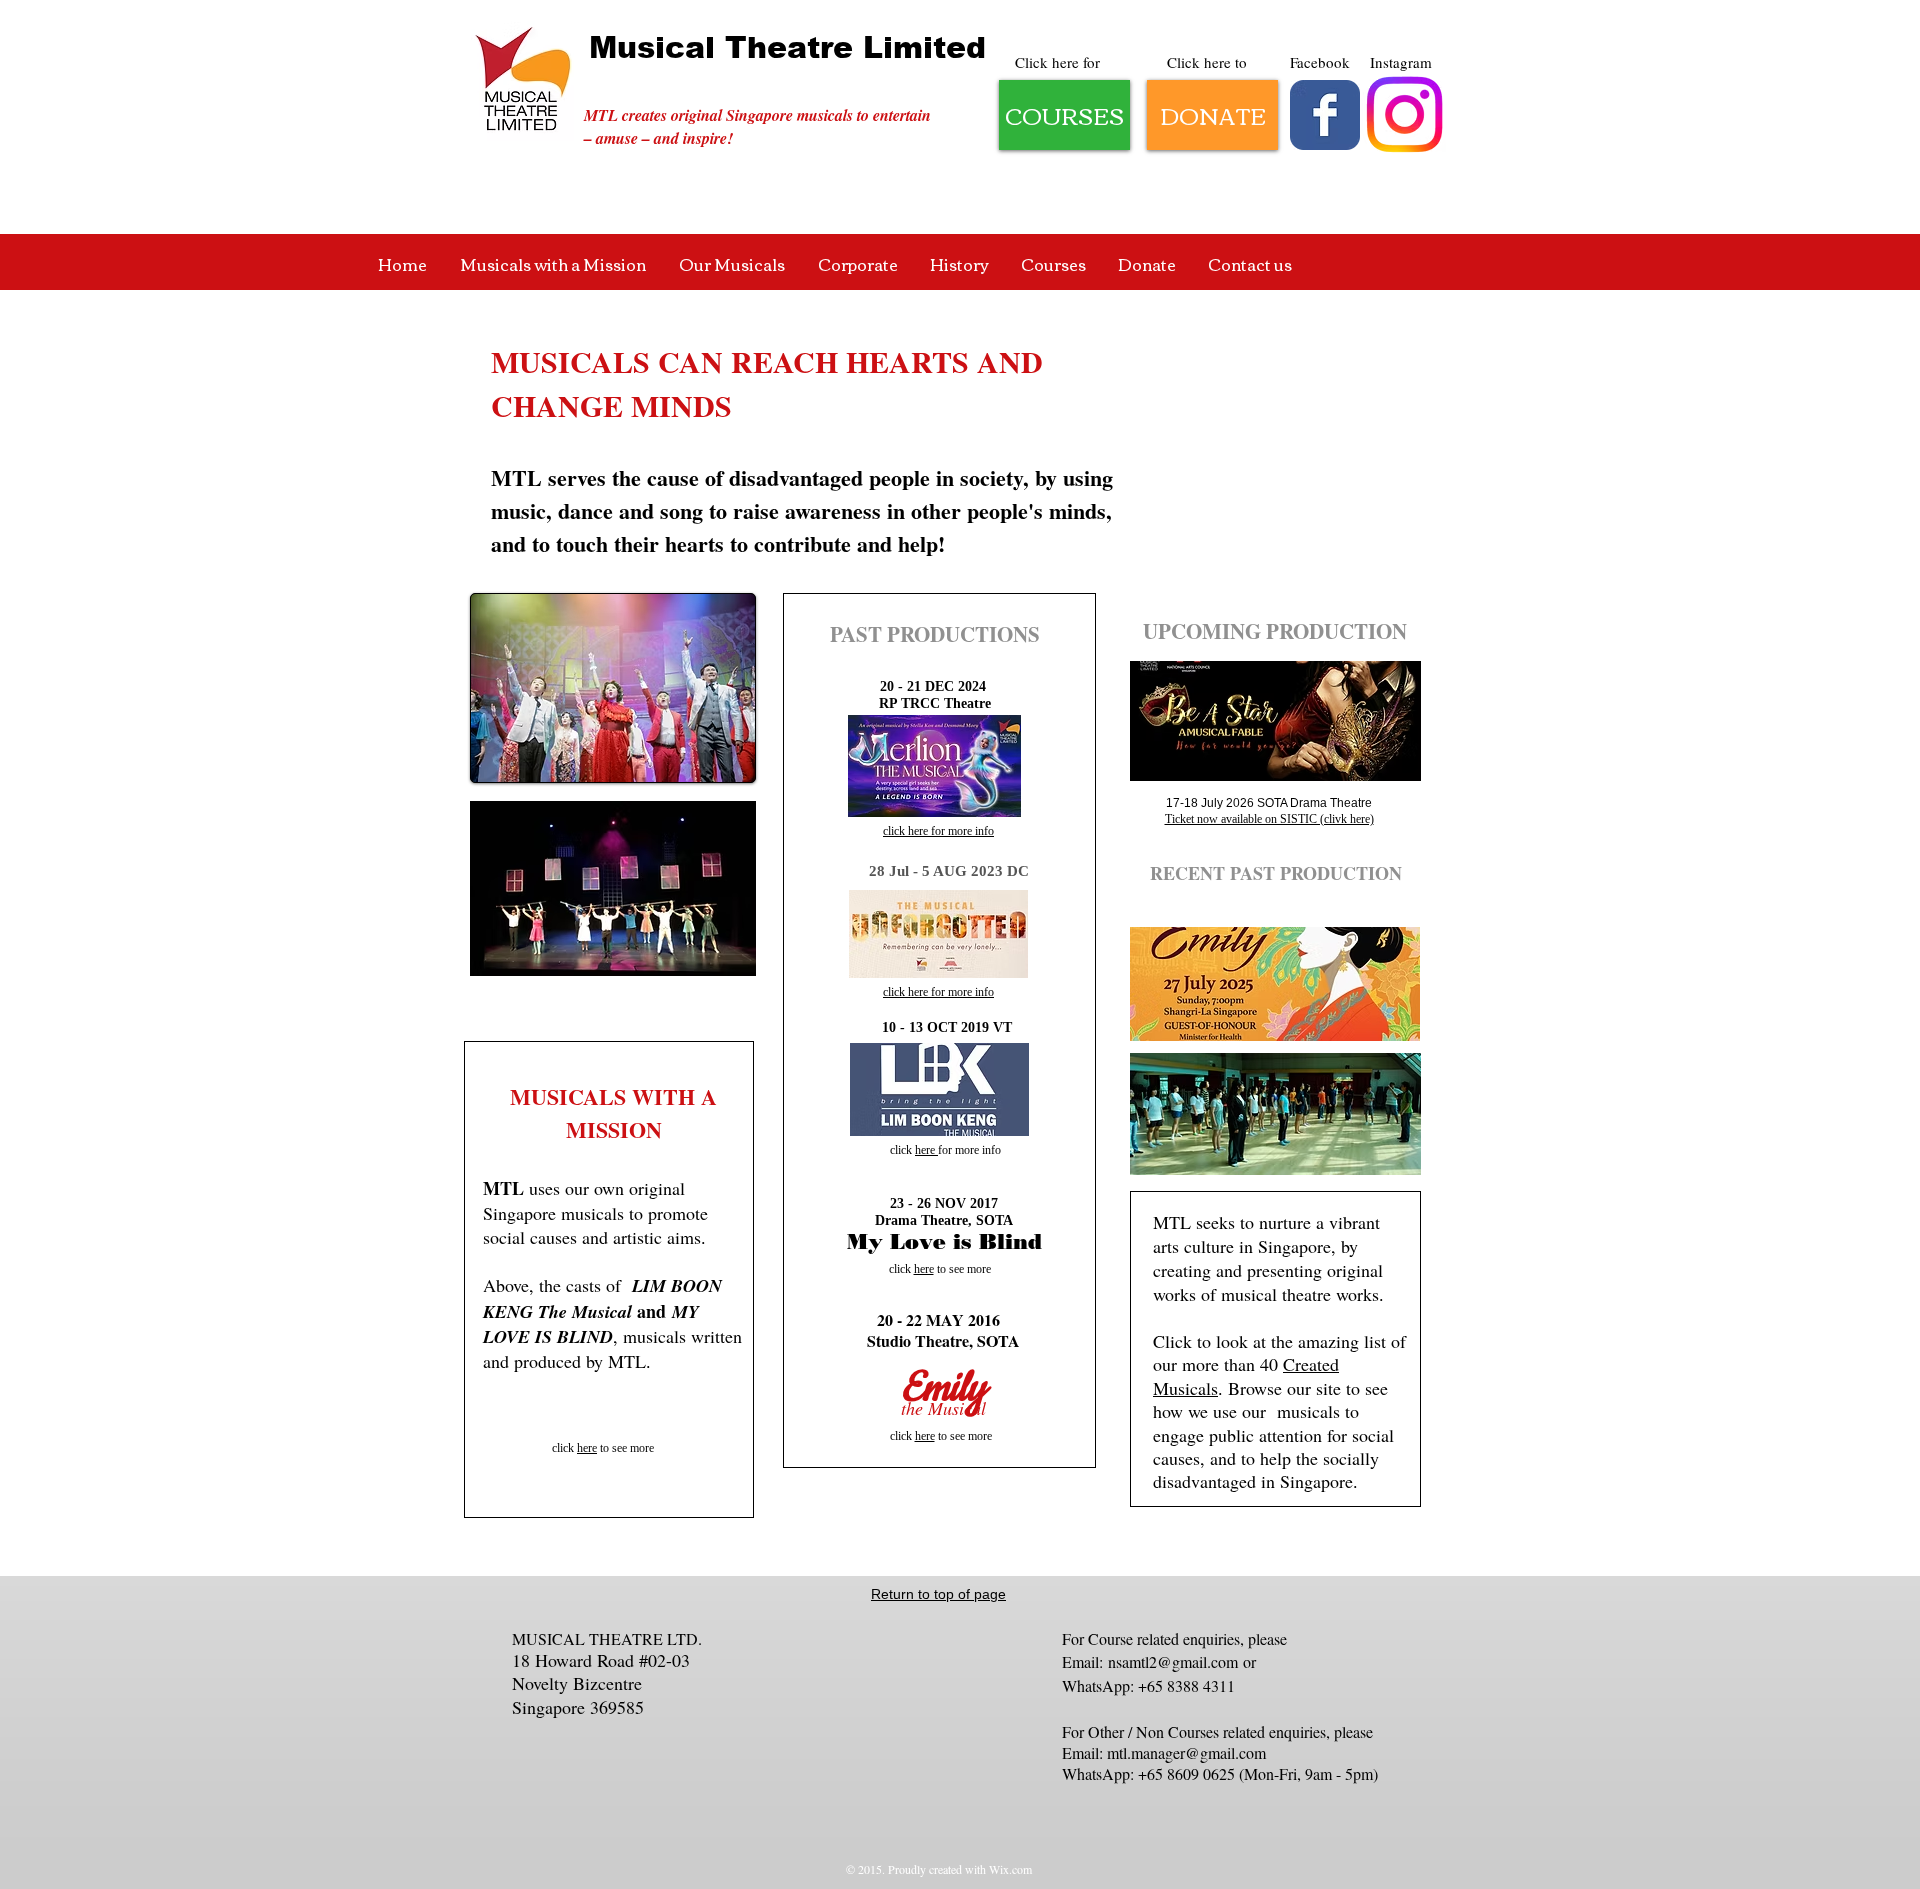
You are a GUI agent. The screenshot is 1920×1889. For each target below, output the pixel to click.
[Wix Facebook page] (1325, 115)
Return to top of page (938, 1594)
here (587, 1448)
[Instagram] (1404, 114)
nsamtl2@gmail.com (1173, 1661)
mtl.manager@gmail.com (1186, 1752)
